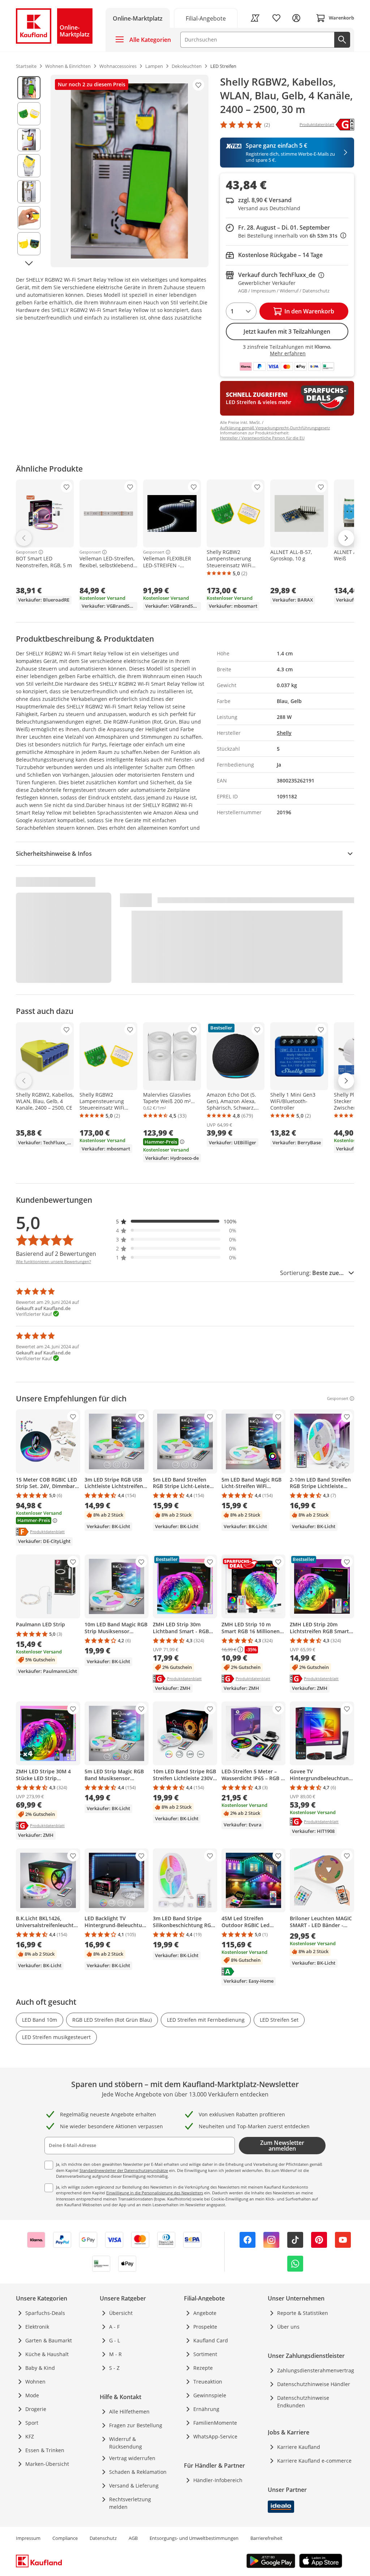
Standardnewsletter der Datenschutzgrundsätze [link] (124, 2170)
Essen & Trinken (45, 2450)
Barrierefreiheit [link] (266, 2538)
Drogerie (36, 2409)
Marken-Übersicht (47, 2464)
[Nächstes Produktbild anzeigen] (29, 263)
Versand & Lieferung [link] (134, 2486)
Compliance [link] (65, 2538)
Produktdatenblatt (47, 1531)
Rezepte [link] (203, 2368)
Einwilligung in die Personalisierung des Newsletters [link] (155, 2193)
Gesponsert (27, 552)
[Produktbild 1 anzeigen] (29, 88)
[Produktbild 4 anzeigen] (29, 166)
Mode (32, 2395)
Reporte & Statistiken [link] (303, 2313)
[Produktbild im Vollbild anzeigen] (130, 171)
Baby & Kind (40, 2368)
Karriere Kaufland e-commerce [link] (314, 2461)
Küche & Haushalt (47, 2354)
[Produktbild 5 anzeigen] (29, 192)
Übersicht (121, 2313)
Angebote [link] (205, 2313)
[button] (176, 1221)
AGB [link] (133, 2538)
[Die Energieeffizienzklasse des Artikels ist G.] (345, 125)
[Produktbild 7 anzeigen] (29, 244)
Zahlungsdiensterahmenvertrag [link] (316, 2370)
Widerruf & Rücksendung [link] (126, 2443)
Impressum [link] (28, 2538)
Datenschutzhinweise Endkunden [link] (303, 2402)
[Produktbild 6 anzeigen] (29, 218)
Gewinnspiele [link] (210, 2395)
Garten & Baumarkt (49, 2340)
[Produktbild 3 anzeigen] (29, 140)
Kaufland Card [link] (211, 2340)
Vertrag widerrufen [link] (132, 2458)
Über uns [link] (288, 2327)
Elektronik (37, 2327)
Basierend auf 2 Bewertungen (56, 1254)
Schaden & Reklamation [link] (138, 2472)
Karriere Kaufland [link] (299, 2447)
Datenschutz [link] (103, 2538)
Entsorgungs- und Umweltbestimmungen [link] (194, 2538)
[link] (206, 18)
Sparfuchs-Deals (45, 2313)
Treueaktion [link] (208, 2382)
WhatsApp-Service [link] (215, 2436)
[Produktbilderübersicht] (29, 171)
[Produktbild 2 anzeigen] (29, 114)
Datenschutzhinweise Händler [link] (314, 2384)
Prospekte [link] (205, 2327)
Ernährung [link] (206, 2409)
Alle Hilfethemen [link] (129, 2412)
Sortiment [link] (205, 2354)
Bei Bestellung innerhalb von (292, 236)
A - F (114, 2327)
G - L (115, 2340)
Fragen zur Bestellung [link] (136, 2425)
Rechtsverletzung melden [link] (130, 2503)
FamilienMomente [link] (215, 2423)
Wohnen (35, 2382)
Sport (32, 2423)
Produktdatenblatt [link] (317, 124)
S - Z (114, 2368)
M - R (115, 2354)
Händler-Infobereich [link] (218, 2480)
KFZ (30, 2436)
